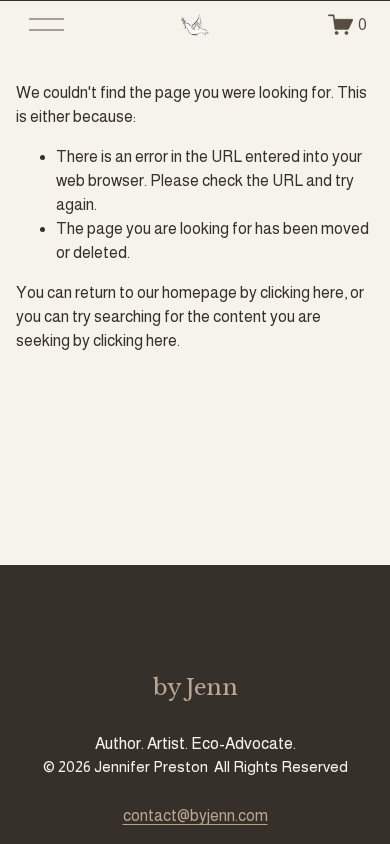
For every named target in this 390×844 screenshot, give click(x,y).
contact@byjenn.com (195, 815)
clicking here (302, 292)
